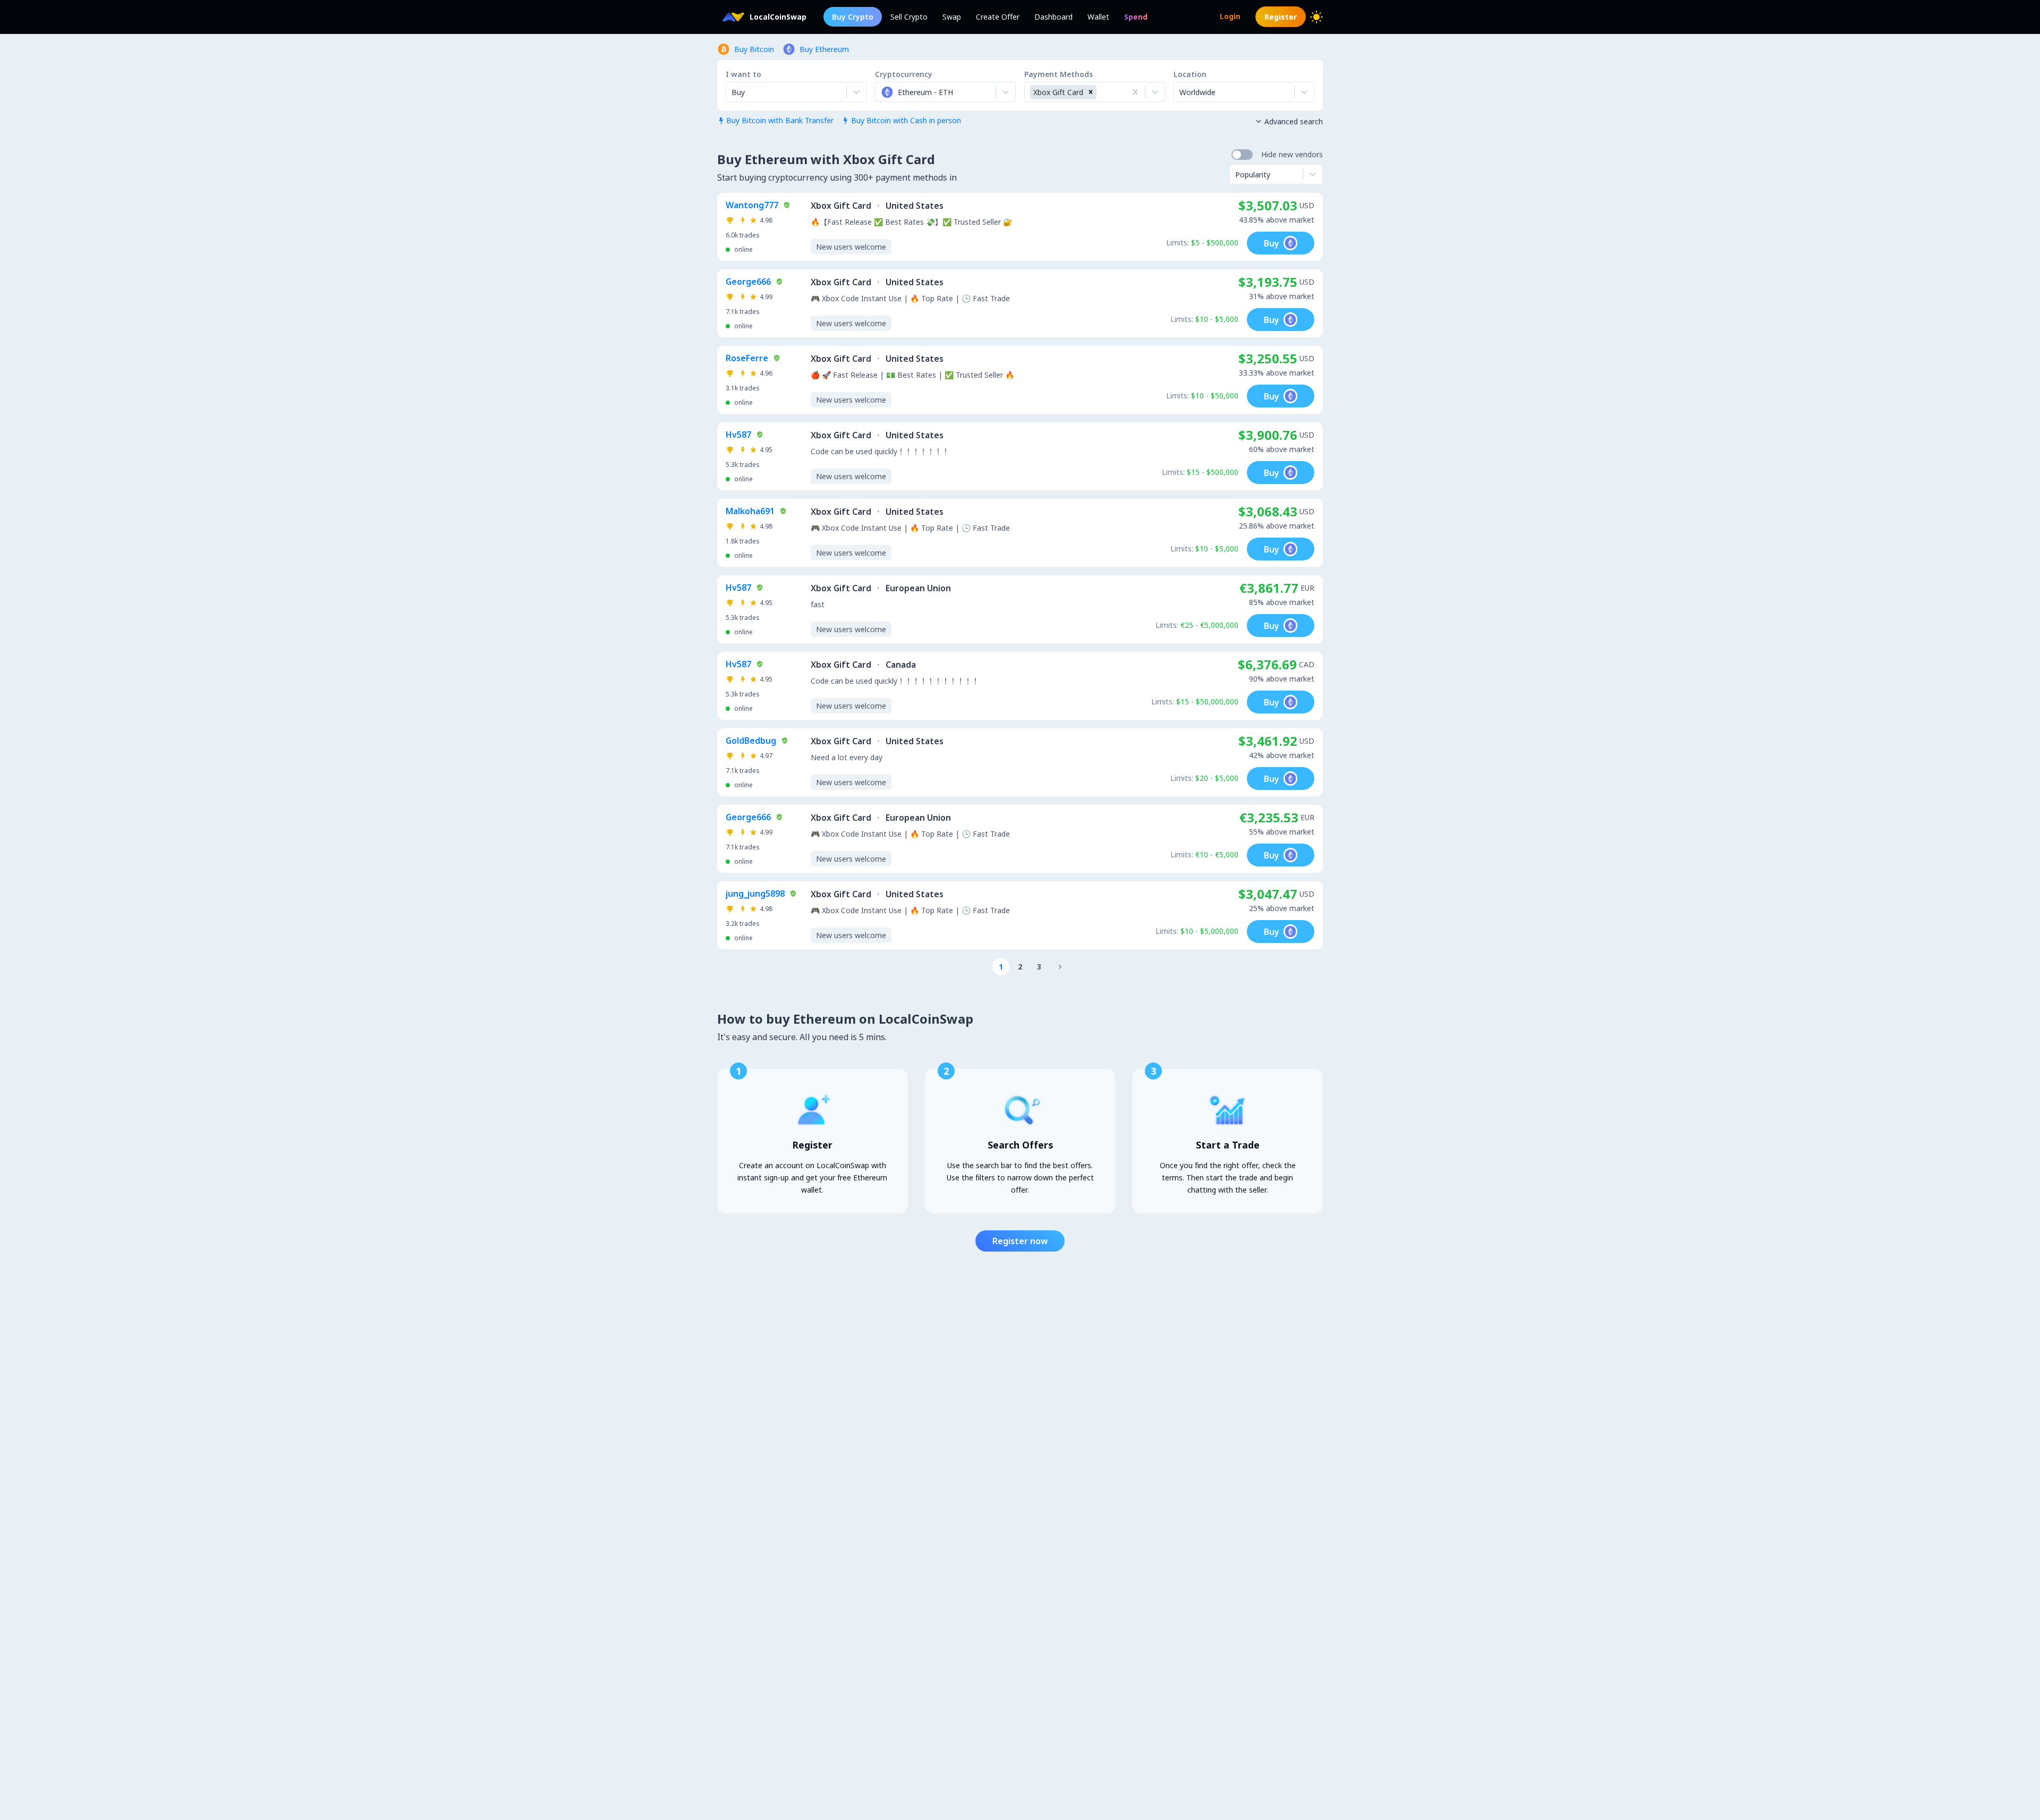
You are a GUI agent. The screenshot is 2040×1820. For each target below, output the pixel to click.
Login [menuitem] (1230, 16)
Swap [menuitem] (952, 17)
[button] (1091, 92)
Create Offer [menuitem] (998, 17)
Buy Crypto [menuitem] (853, 17)
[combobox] (882, 92)
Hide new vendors (1292, 154)
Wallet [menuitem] (1098, 17)
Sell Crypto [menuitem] (909, 17)
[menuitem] (1136, 17)
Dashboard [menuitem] (1053, 17)
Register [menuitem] (1281, 17)
